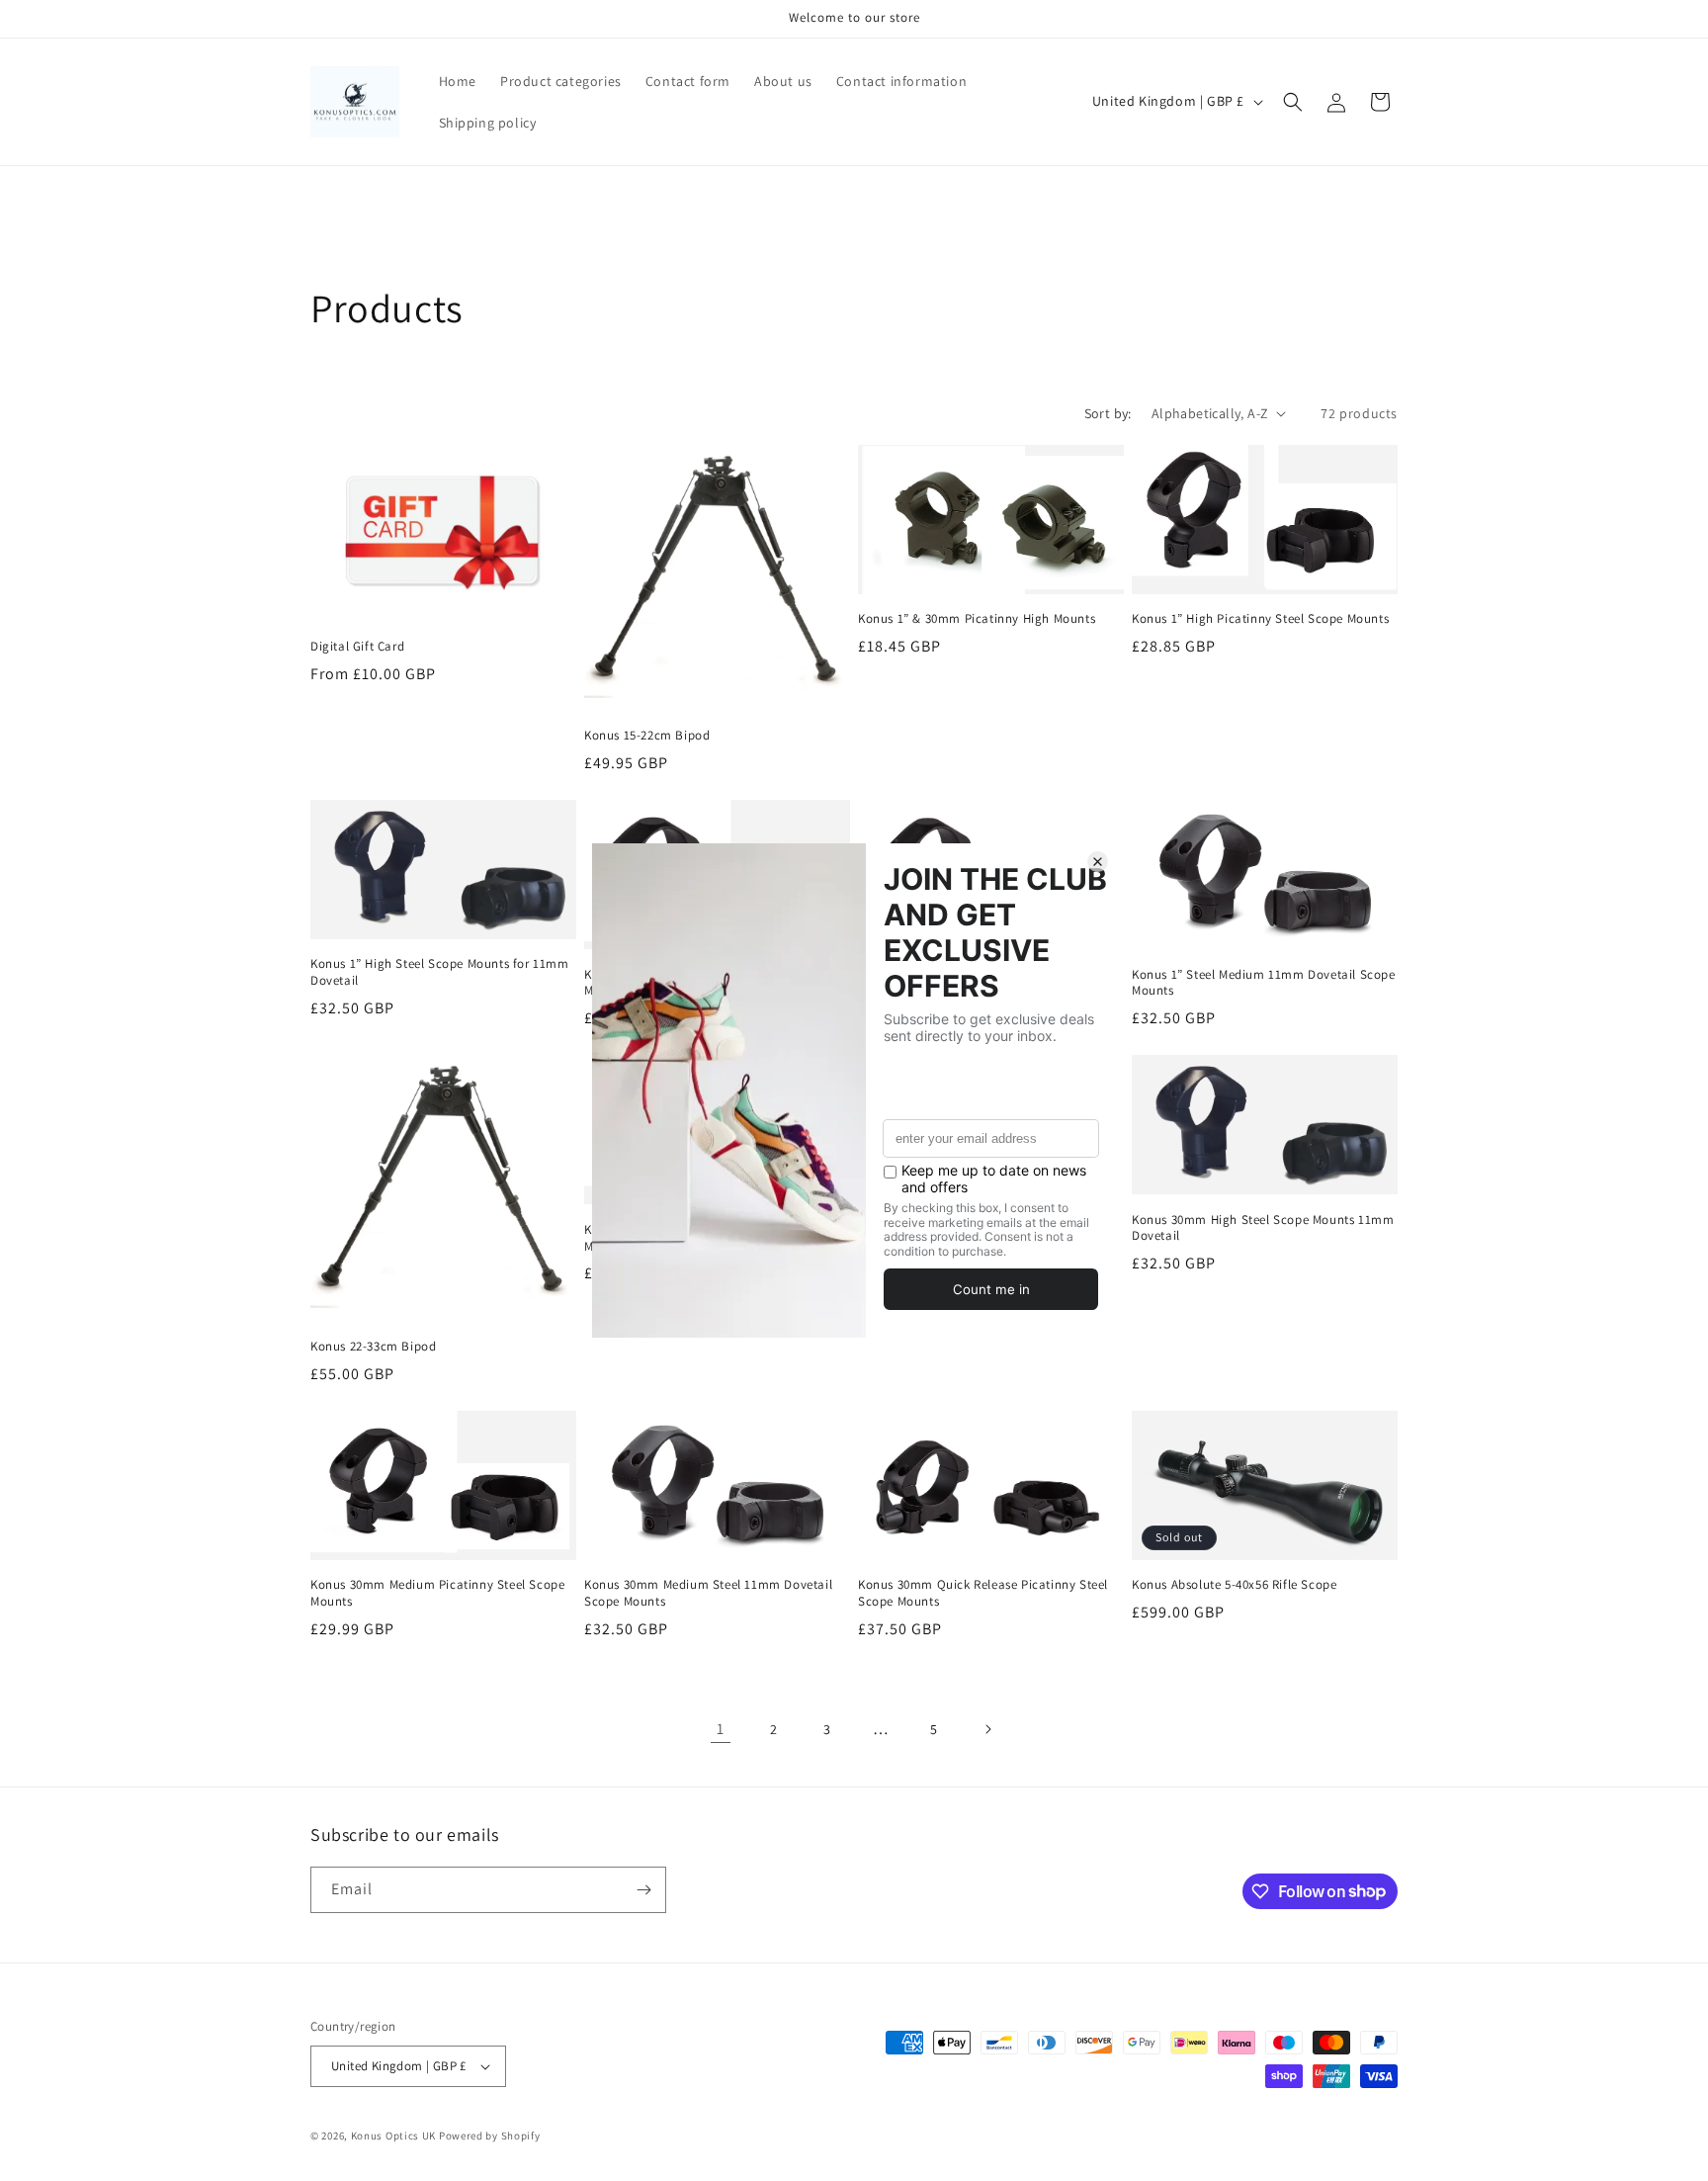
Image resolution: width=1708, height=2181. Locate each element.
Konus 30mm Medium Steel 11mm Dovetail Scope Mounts (708, 1593)
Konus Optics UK (394, 2136)
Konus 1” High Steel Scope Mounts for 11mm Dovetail (440, 972)
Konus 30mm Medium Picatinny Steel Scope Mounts (437, 1593)
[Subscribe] (643, 1890)
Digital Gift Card (357, 647)
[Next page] (987, 1729)
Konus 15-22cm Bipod (647, 736)
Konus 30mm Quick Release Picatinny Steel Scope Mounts (983, 1593)
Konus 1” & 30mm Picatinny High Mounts (977, 619)
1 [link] (721, 1729)
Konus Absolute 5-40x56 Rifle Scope (1234, 1585)
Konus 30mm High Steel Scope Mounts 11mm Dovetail (1263, 1228)
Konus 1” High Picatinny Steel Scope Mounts (1260, 619)
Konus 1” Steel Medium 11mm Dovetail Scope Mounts (1264, 983)
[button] (1293, 102)
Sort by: (1108, 413)
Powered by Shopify (490, 2136)
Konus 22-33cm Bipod (373, 1347)
